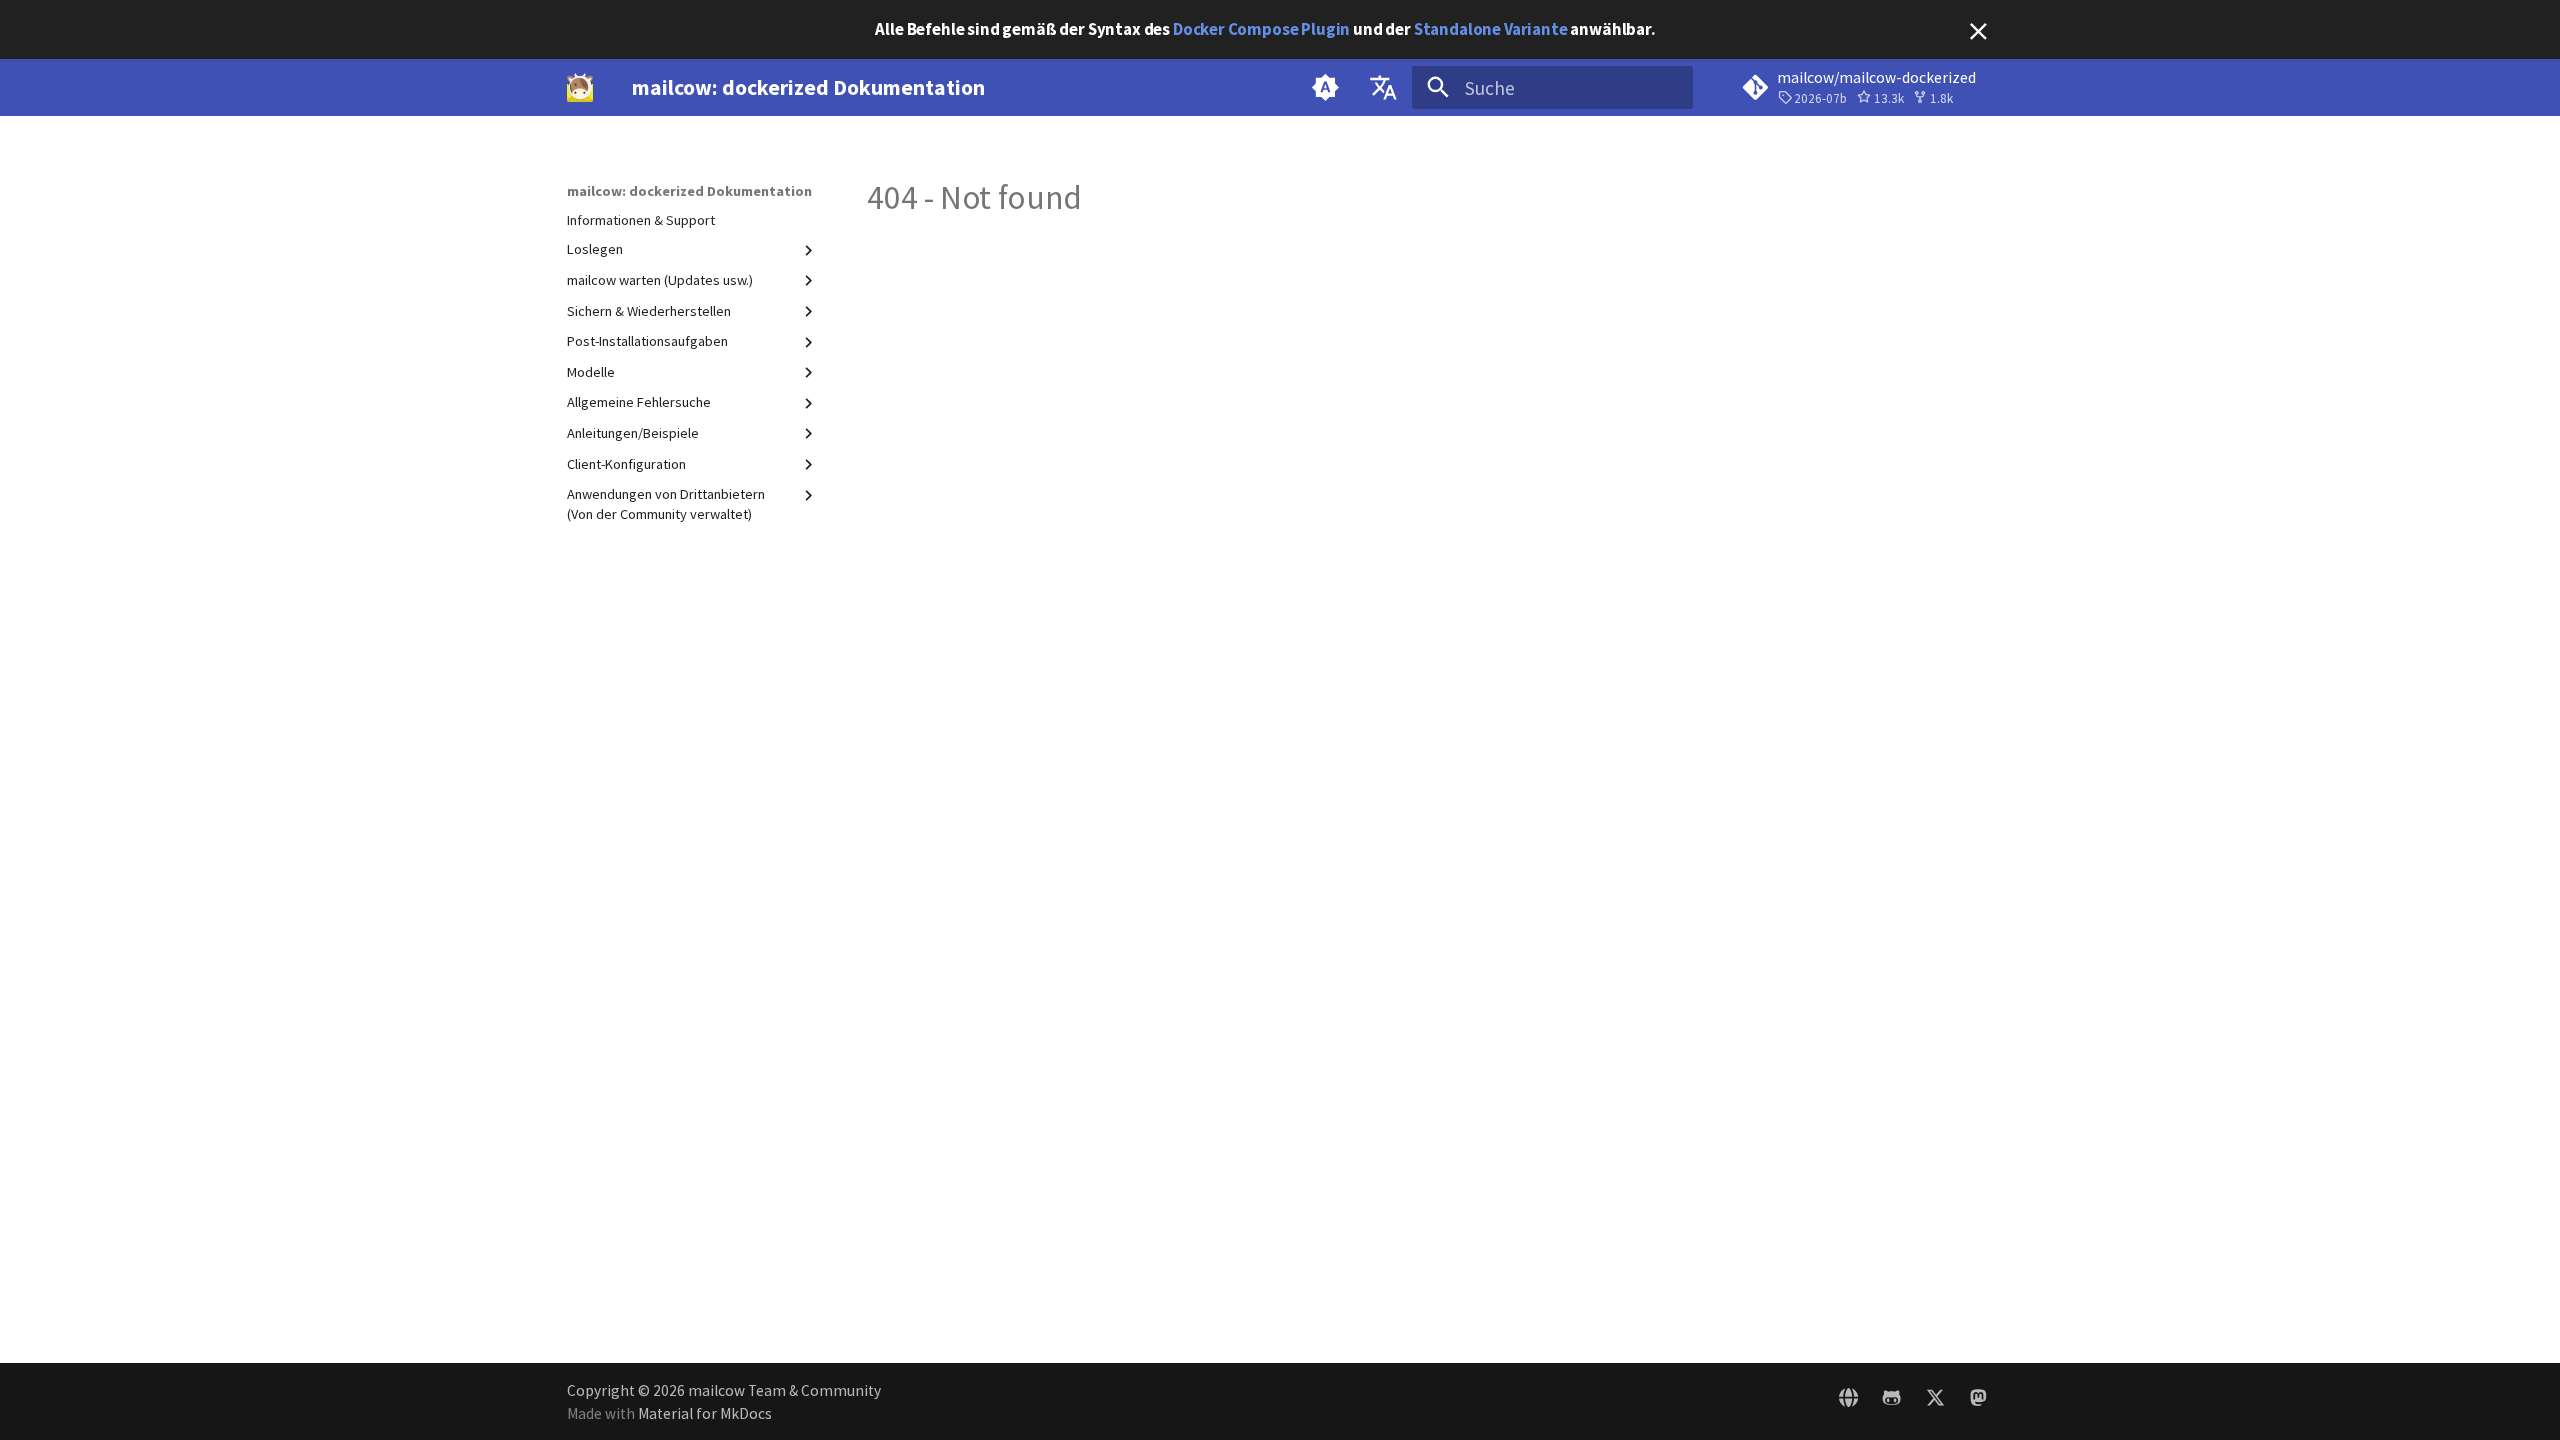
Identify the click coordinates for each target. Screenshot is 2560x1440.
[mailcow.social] (1978, 1401)
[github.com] (1892, 1401)
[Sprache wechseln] (1383, 88)
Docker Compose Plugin (1261, 29)
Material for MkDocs (705, 1413)
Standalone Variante (1491, 29)
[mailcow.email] (1849, 1401)
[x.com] (1935, 1401)
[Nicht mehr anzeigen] (1978, 31)
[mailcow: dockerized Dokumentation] (580, 88)
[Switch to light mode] (1326, 88)
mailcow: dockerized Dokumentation (689, 191)
